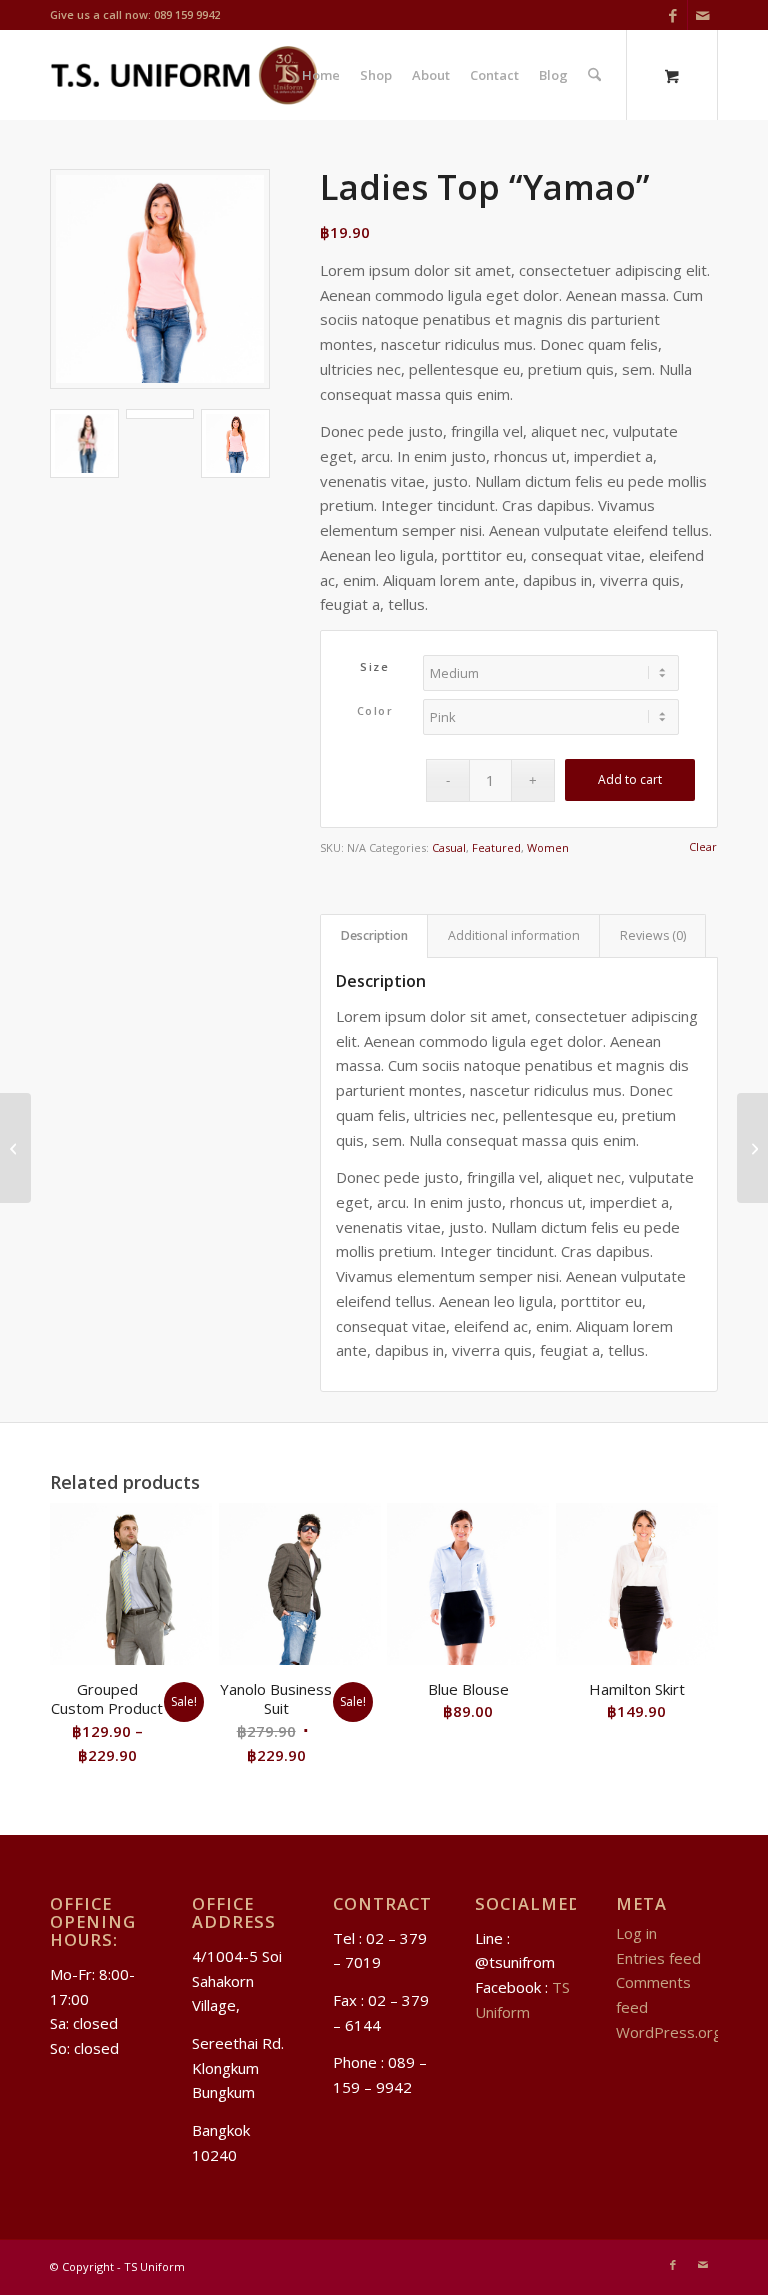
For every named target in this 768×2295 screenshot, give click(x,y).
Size (374, 666)
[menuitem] (321, 75)
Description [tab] (374, 935)
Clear (703, 846)
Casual (449, 847)
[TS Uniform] (183, 75)
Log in (636, 1933)
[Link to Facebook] (672, 15)
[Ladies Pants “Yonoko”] (15, 1148)
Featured (496, 847)
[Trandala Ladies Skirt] (752, 1148)
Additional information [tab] (514, 935)
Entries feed (658, 1958)
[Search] (594, 75)
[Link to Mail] (703, 15)
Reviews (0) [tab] (653, 935)
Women (548, 847)
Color (375, 710)
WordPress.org (669, 2032)
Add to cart (630, 779)
